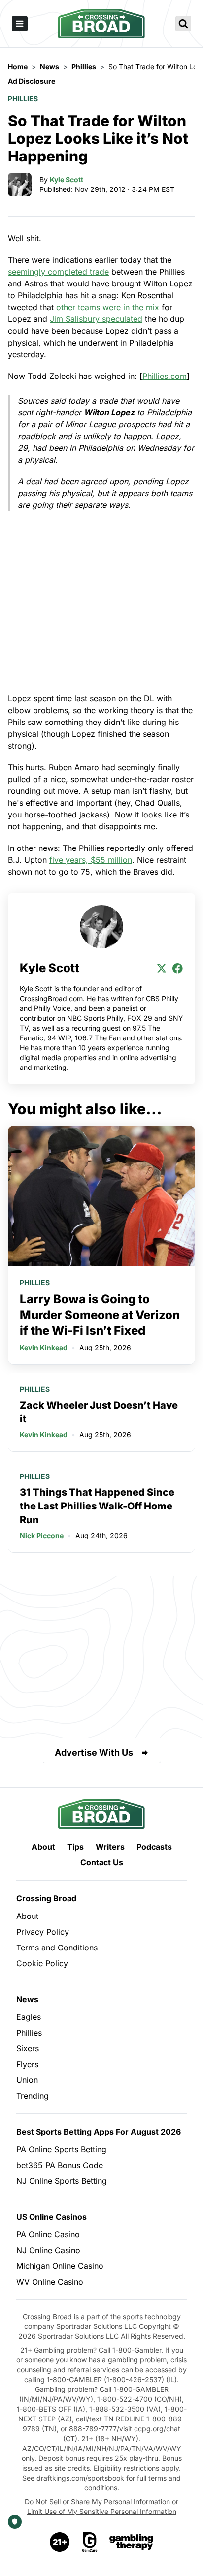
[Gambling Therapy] (131, 2542)
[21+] (60, 2542)
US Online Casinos (51, 2217)
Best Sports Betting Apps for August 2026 (99, 2132)
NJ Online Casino (48, 2250)
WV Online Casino (50, 2282)
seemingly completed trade (58, 272)
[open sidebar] (20, 24)
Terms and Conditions (57, 1948)
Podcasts (154, 1847)
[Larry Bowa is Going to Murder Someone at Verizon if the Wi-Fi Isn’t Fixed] (101, 1196)
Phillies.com (165, 376)
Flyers (27, 2064)
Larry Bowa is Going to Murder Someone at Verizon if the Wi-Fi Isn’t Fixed (100, 1315)
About (43, 1847)
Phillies (23, 99)
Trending (33, 2096)
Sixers (28, 2048)
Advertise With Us (94, 1752)
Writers (110, 1847)
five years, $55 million (91, 860)
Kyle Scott (67, 179)
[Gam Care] (90, 2542)
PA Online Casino (48, 2234)
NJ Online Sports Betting (62, 2181)
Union (27, 2080)
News (27, 1999)
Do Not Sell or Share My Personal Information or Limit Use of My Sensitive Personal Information (101, 2506)
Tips (75, 1847)
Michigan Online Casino (60, 2266)
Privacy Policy (43, 1932)
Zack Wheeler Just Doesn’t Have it (99, 1412)
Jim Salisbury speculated (96, 319)
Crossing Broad (46, 1898)
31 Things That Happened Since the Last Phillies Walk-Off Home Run (97, 1506)
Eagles (29, 2017)
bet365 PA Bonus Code (60, 2165)
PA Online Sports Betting (61, 2149)
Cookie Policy (42, 1963)
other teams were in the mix (108, 307)
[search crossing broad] (183, 24)
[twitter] (162, 968)
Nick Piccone (42, 1535)
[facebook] (177, 968)
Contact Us (102, 1862)
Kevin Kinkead (44, 1347)
